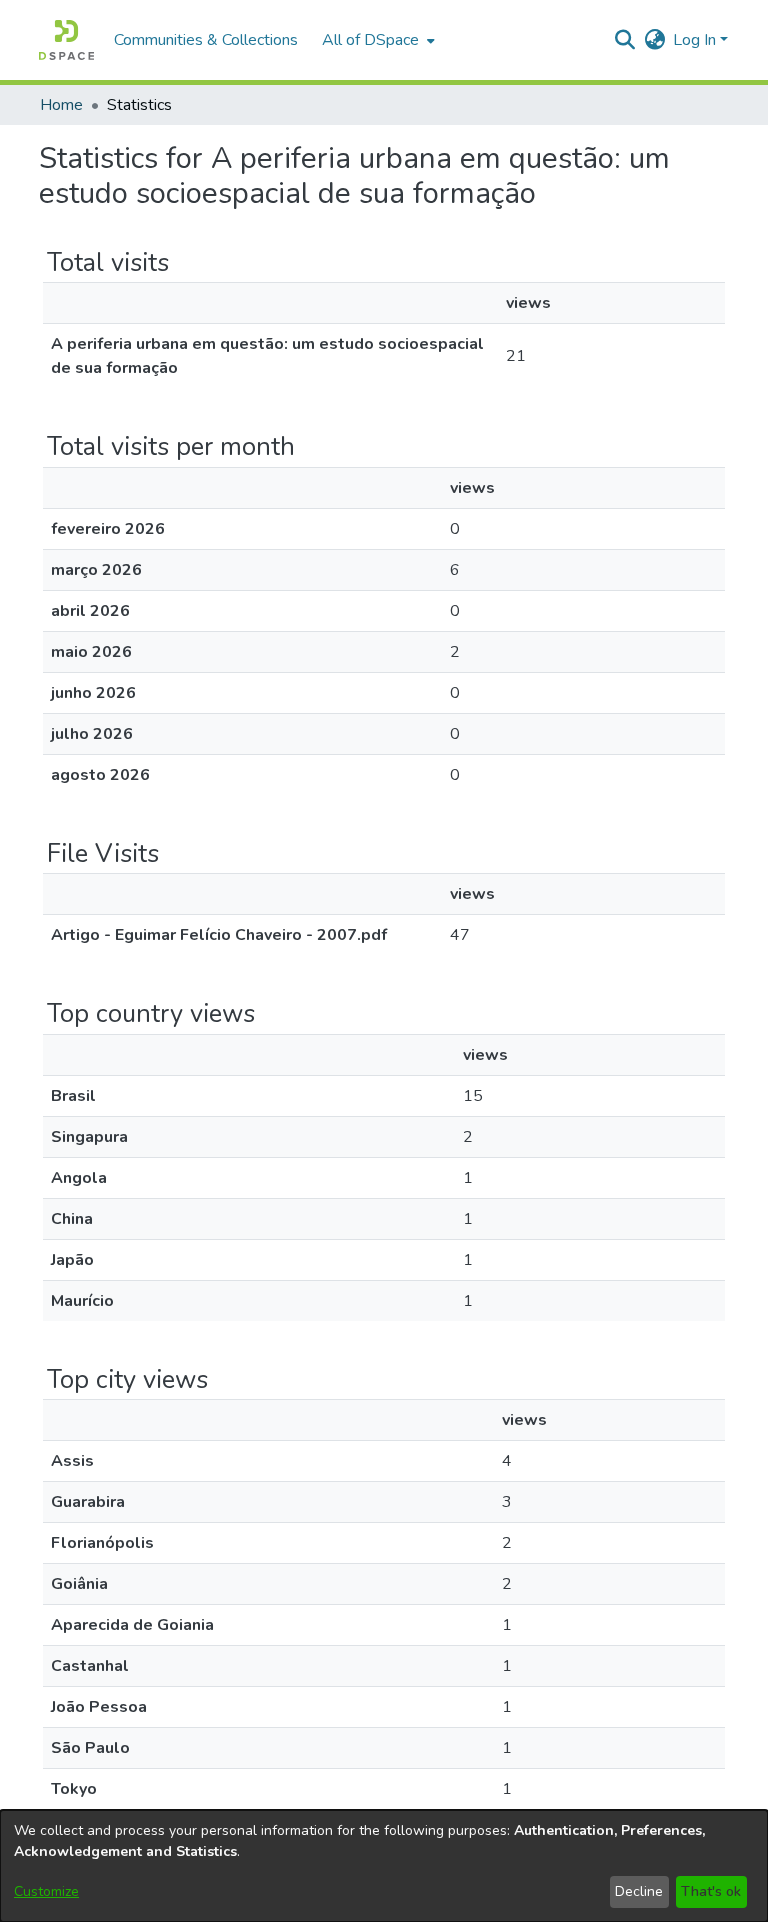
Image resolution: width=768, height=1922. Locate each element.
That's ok (711, 1891)
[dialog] (384, 1866)
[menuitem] (376, 40)
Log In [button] (696, 40)
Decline (639, 1891)
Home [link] (61, 105)
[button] (66, 40)
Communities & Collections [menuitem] (206, 40)
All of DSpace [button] (370, 40)
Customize (46, 1891)
